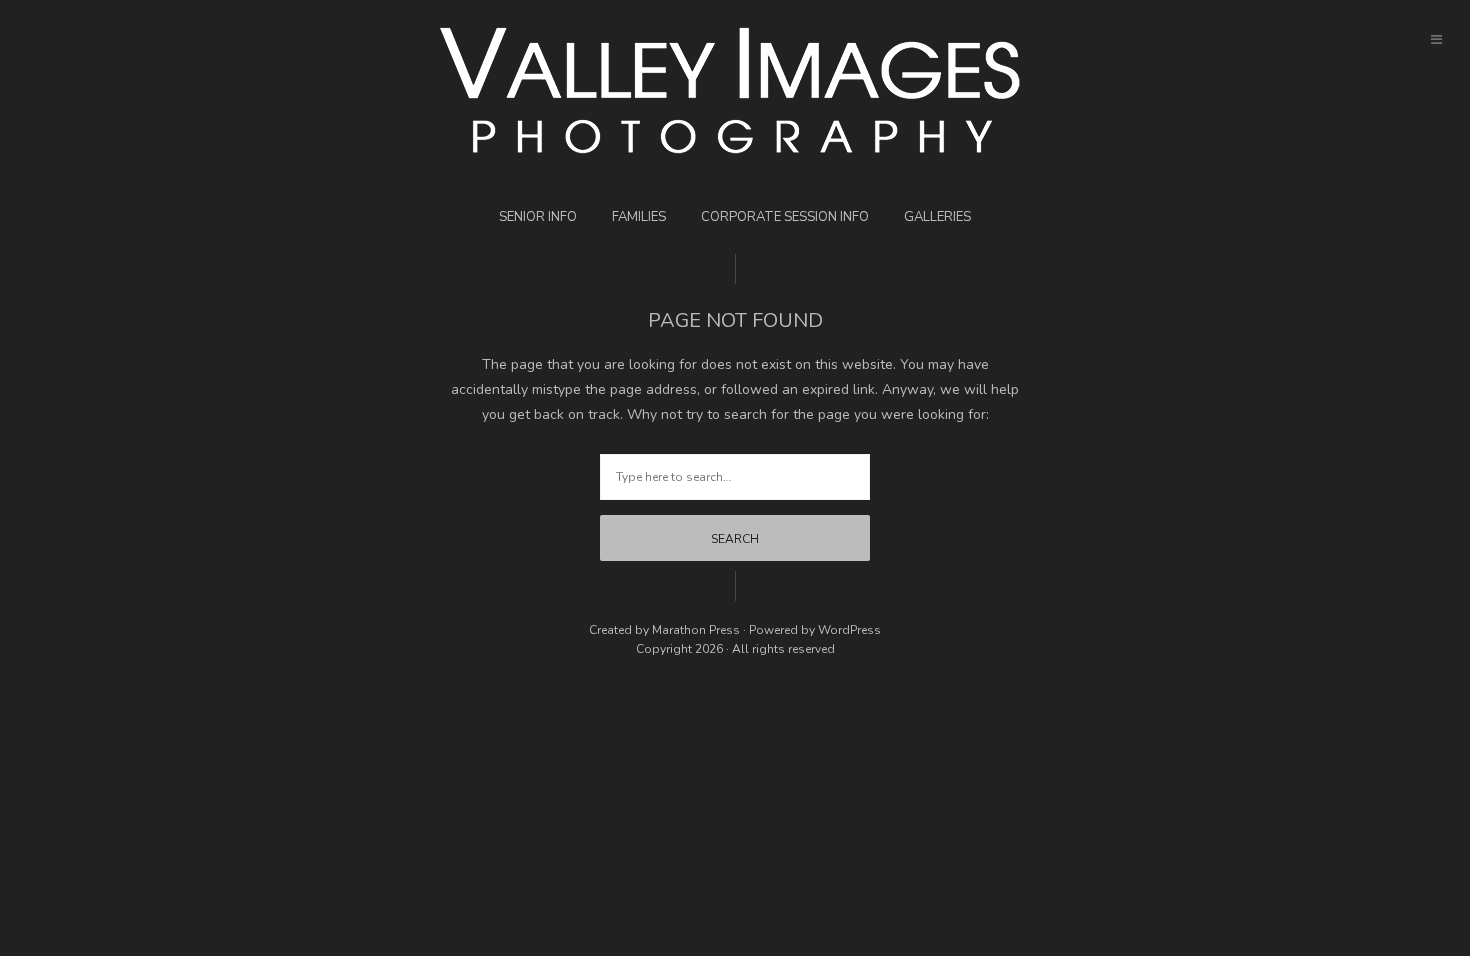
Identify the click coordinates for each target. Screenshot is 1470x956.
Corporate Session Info (785, 217)
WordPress (849, 630)
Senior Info (538, 217)
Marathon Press (696, 630)
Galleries (937, 217)
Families (639, 217)
